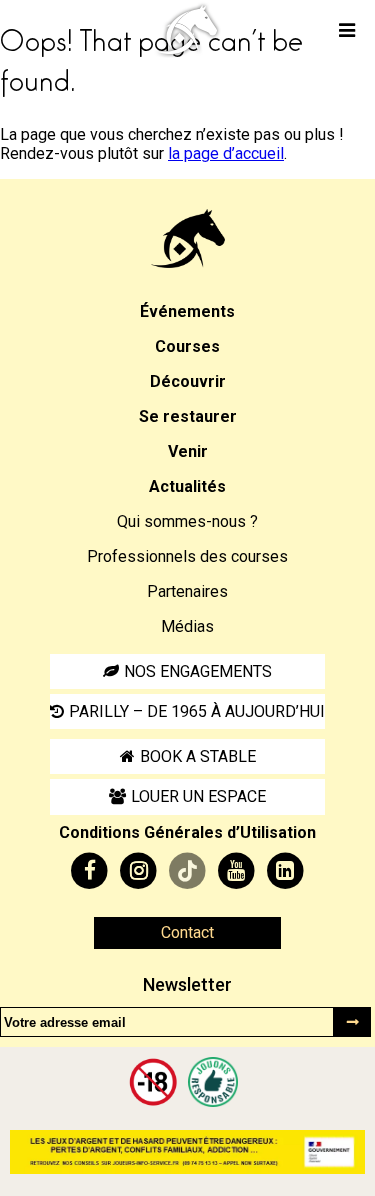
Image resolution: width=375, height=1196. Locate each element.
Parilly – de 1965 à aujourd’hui (197, 711)
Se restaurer (188, 416)
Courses (187, 346)
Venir (188, 451)
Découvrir (188, 381)
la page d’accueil (226, 153)
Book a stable (198, 756)
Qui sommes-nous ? (187, 521)
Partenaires (187, 591)
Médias (187, 626)
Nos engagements (198, 671)
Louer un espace (198, 796)
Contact (187, 932)
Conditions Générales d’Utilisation (187, 832)
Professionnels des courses (187, 556)
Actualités (187, 486)
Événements (187, 311)
